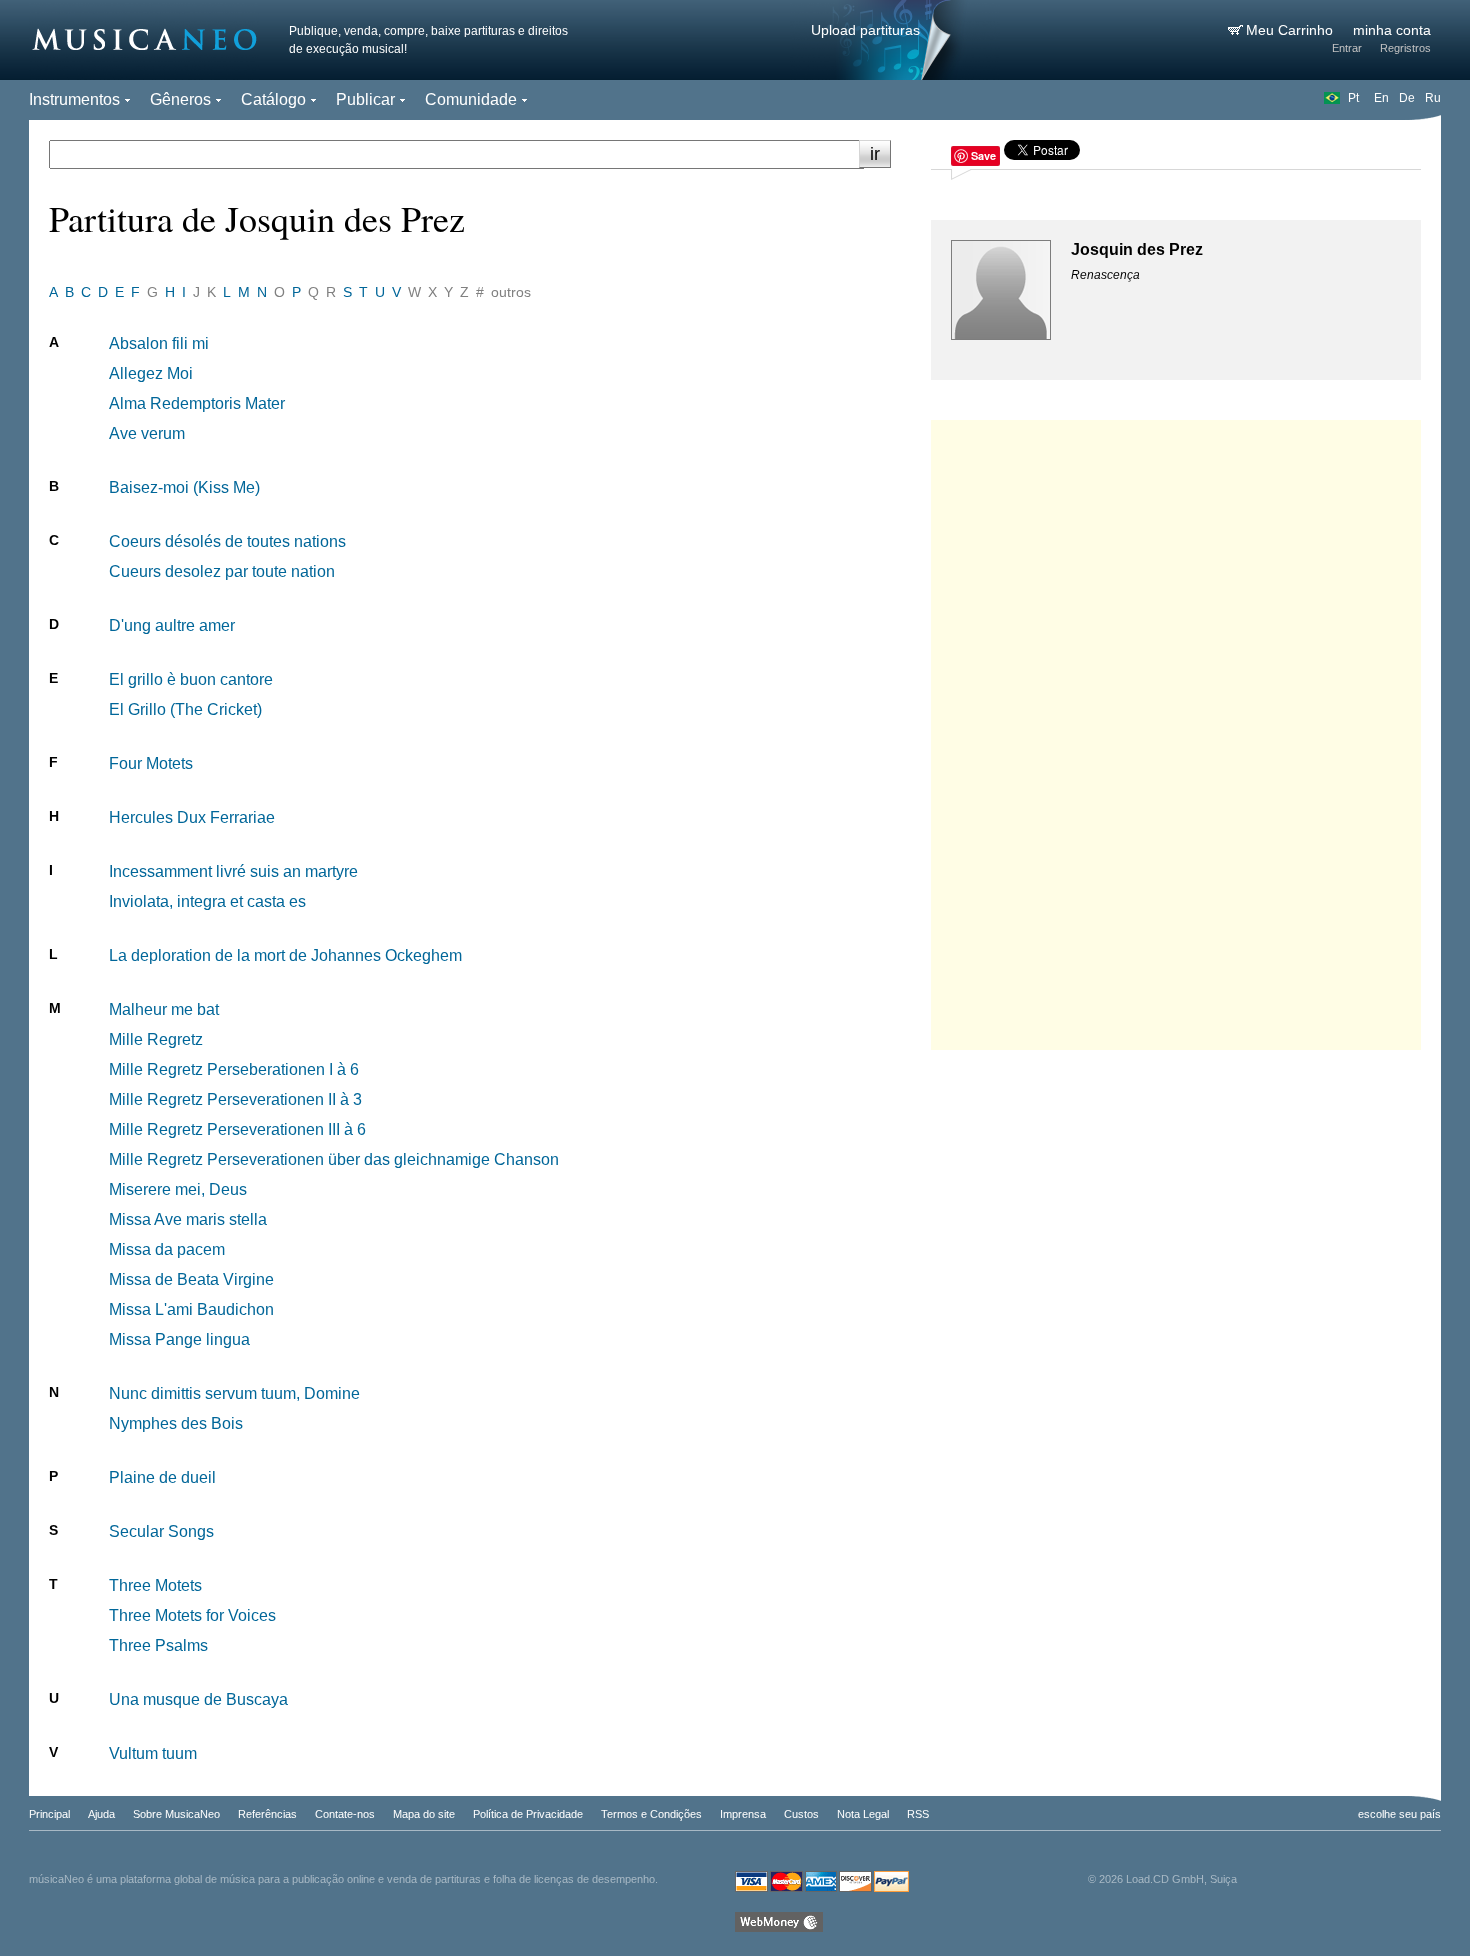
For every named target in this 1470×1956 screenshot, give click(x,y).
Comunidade (471, 99)
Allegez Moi (151, 373)
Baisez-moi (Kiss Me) (184, 487)
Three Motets (155, 1585)
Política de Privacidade (528, 1814)
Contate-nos (345, 1814)
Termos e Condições (651, 1814)
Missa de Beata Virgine (191, 1279)
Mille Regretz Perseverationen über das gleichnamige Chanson (334, 1159)
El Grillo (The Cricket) (185, 709)
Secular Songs (161, 1531)
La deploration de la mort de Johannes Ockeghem (285, 955)
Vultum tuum (153, 1753)
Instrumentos (74, 99)
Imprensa (743, 1814)
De (1407, 98)
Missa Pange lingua (179, 1339)
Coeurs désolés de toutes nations (227, 541)
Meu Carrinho (1291, 30)
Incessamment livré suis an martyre (233, 871)
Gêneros (180, 99)
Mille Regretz (156, 1039)
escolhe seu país (1399, 1814)
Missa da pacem (167, 1249)
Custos (801, 1814)
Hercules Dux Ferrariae (192, 817)
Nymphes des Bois (176, 1423)
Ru (1433, 98)
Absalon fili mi (159, 343)
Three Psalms (158, 1645)
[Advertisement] (1176, 730)
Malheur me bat (164, 1009)
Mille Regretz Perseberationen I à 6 (234, 1069)
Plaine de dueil (162, 1477)
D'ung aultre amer (172, 625)
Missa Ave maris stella (188, 1219)
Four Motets (151, 763)
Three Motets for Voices (192, 1615)
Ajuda (101, 1814)
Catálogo (273, 99)
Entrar (1347, 48)
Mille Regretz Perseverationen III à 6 (237, 1129)
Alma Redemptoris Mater (197, 403)
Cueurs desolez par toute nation (222, 571)
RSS (918, 1814)
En (1381, 98)
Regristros (1405, 48)
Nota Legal (863, 1814)
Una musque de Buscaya (198, 1699)
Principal (49, 1814)
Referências (267, 1814)
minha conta (1392, 30)
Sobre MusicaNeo (176, 1814)
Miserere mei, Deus (178, 1189)
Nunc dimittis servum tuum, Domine (234, 1393)
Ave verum (147, 433)
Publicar (365, 99)
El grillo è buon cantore (191, 679)
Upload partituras (865, 30)
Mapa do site (424, 1814)
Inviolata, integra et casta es (207, 901)
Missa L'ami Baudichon (191, 1309)
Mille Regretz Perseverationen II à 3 (235, 1099)
